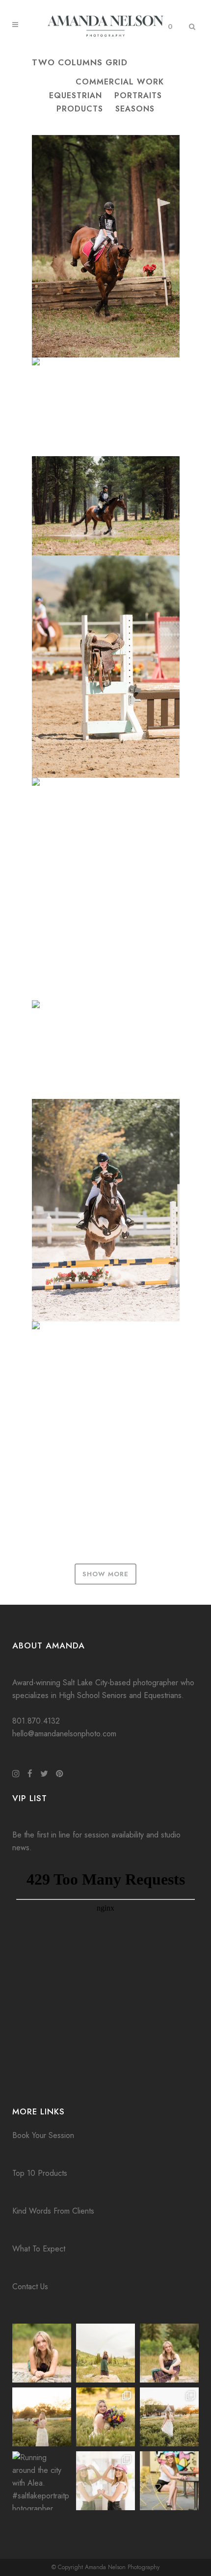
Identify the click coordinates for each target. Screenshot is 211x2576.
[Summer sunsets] (42, 2417)
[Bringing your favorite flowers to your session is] (105, 2417)
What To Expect (39, 2249)
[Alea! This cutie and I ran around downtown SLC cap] (169, 2481)
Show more (105, 1574)
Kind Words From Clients (53, 2211)
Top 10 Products (40, 2173)
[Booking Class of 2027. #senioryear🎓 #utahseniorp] (42, 2353)
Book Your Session (43, 2135)
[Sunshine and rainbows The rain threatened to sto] (105, 2353)
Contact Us (30, 2287)
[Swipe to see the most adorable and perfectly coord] (105, 2481)
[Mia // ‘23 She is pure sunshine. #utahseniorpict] (169, 2353)
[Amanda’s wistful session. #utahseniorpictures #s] (169, 2417)
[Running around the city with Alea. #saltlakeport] (42, 2481)
